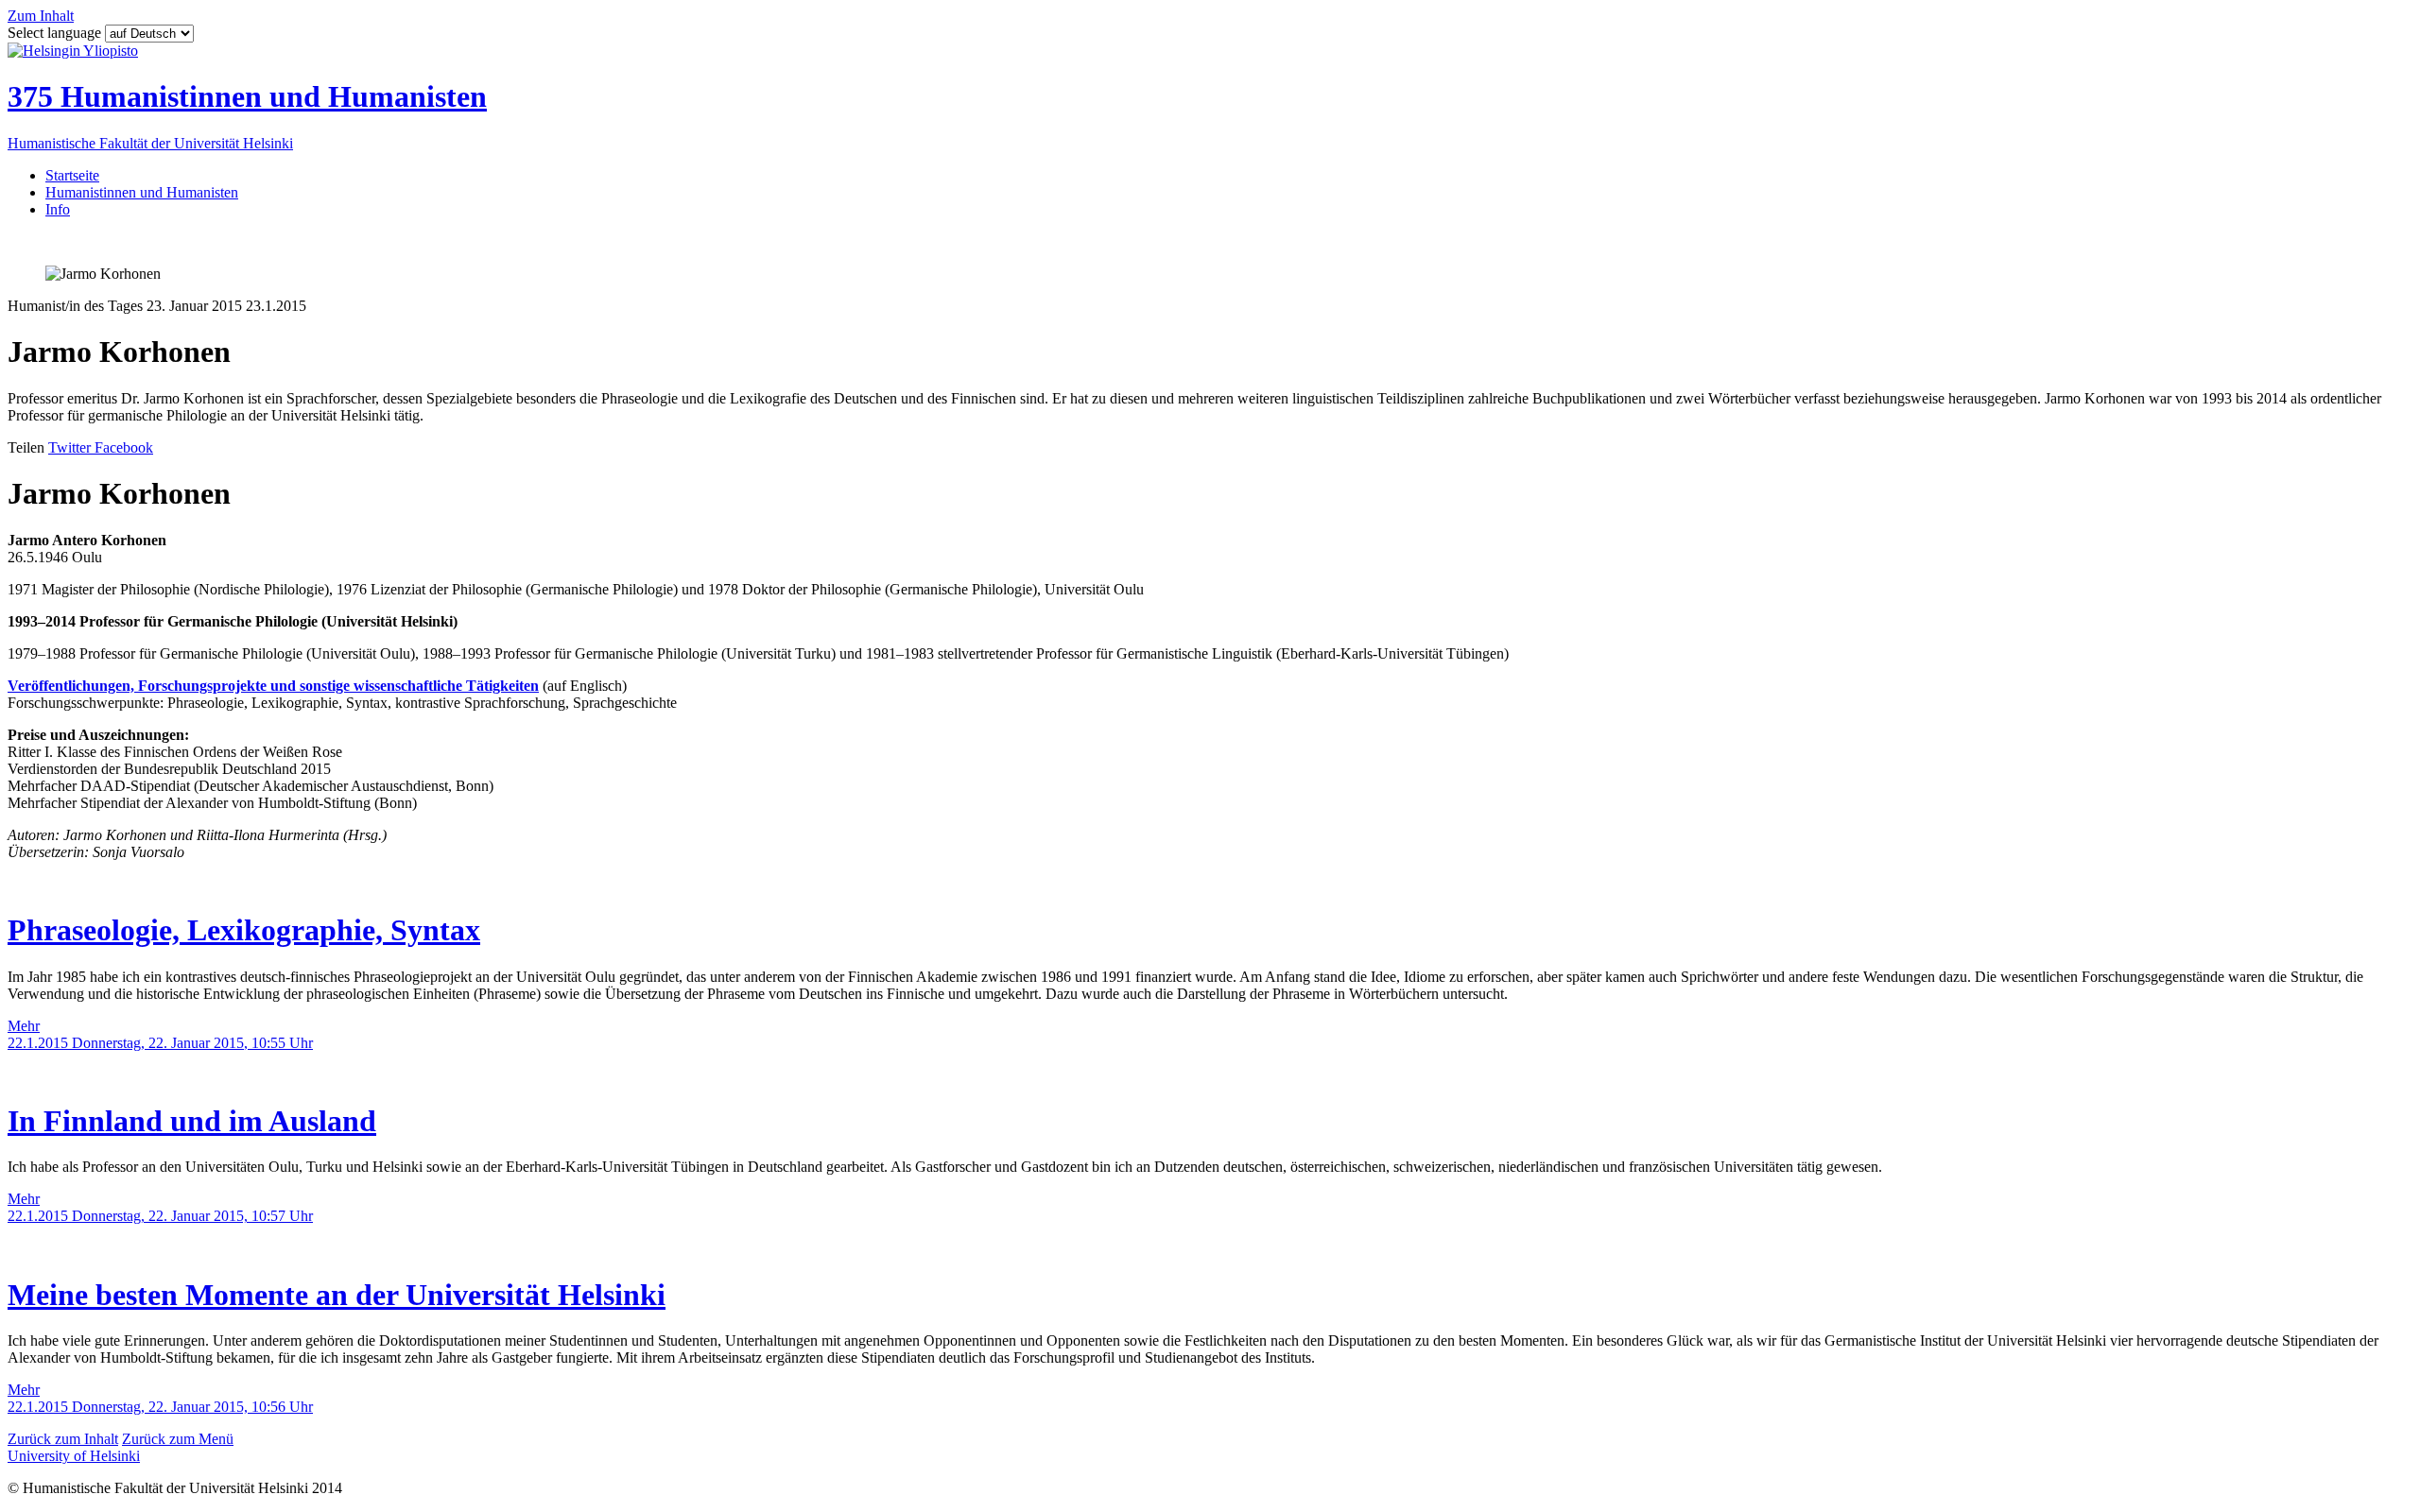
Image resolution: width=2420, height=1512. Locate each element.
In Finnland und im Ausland (192, 1121)
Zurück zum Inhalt (63, 1439)
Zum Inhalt (41, 16)
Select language (56, 33)
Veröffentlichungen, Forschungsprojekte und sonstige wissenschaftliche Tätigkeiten (273, 686)
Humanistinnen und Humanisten (142, 192)
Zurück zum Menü (178, 1439)
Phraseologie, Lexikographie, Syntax (244, 930)
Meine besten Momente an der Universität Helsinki (337, 1295)
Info (58, 209)
